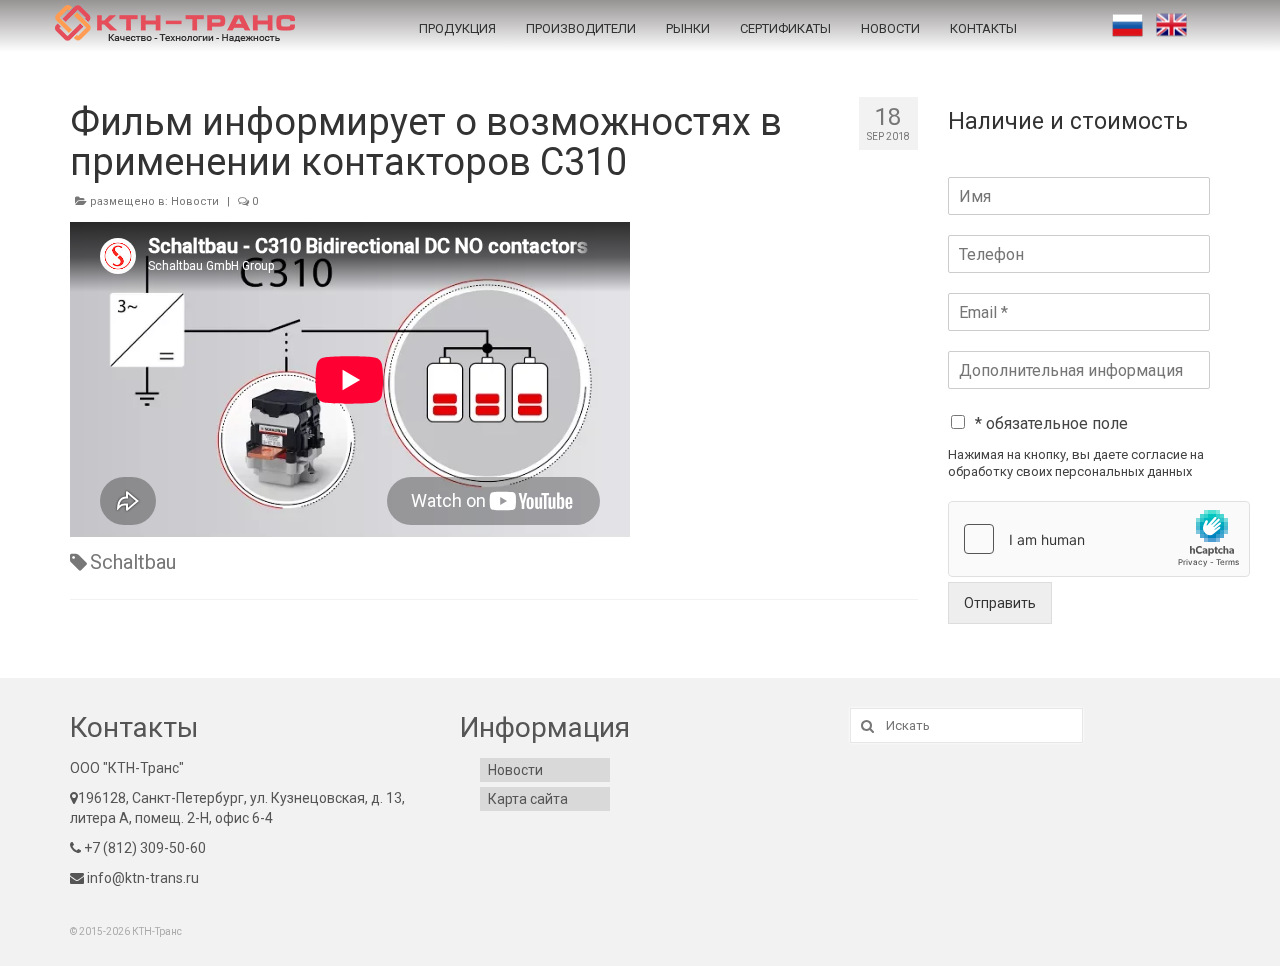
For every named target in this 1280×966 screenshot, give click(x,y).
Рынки (688, 28)
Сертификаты (785, 28)
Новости (890, 28)
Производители (581, 28)
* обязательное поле (1051, 423)
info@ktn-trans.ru (141, 878)
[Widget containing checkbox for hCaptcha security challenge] (1099, 539)
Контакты (983, 28)
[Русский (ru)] (1127, 25)
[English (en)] (1171, 25)
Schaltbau (133, 562)
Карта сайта (528, 799)
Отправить (1000, 603)
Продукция (457, 28)
